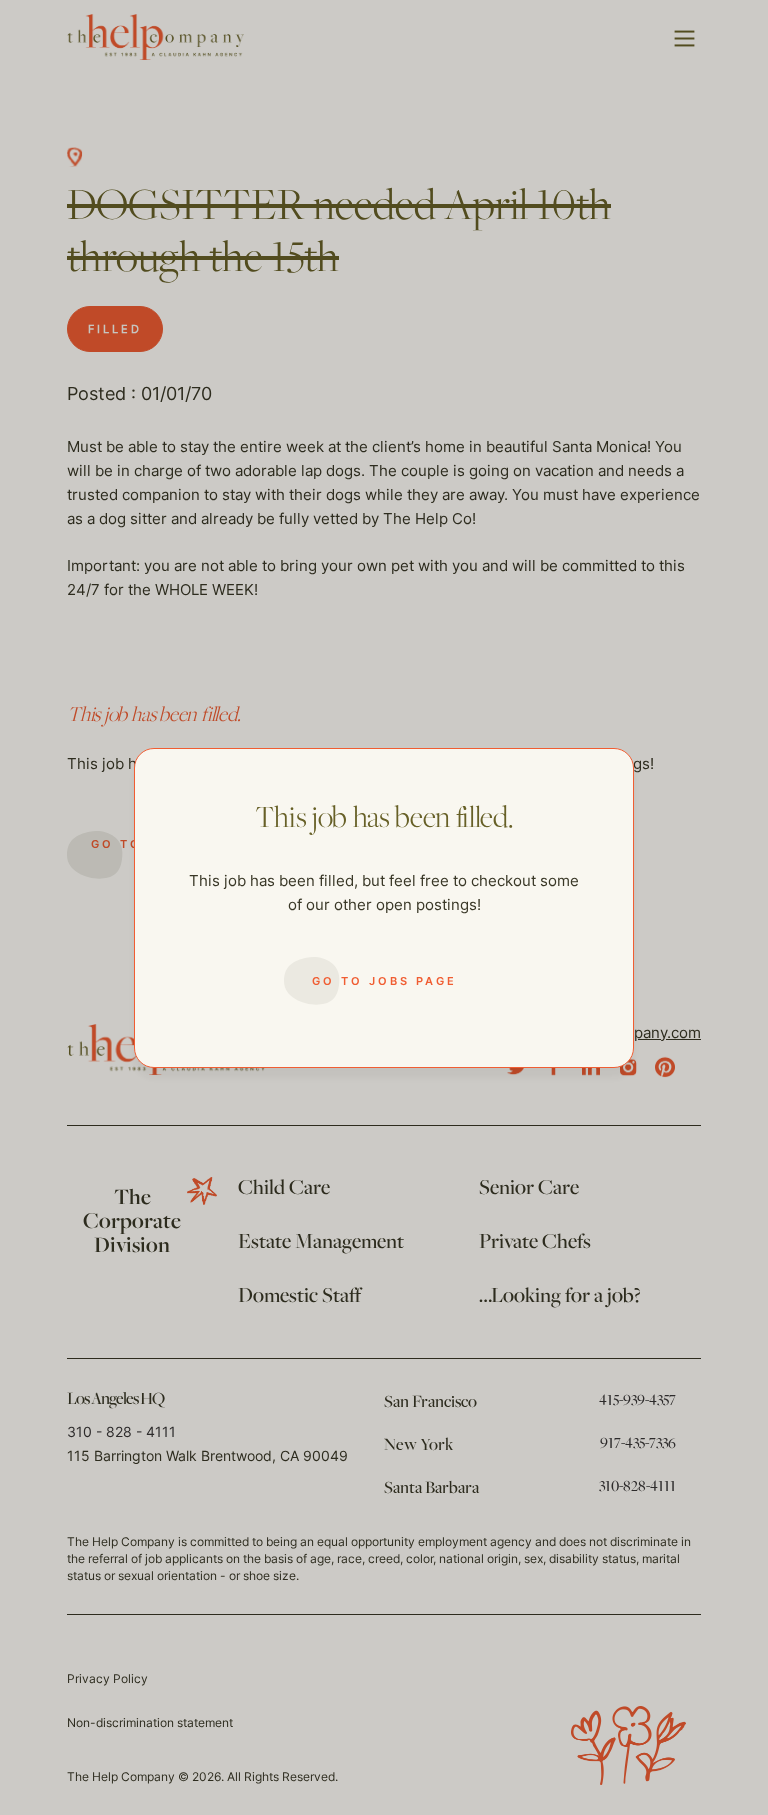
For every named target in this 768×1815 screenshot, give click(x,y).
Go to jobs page (384, 981)
